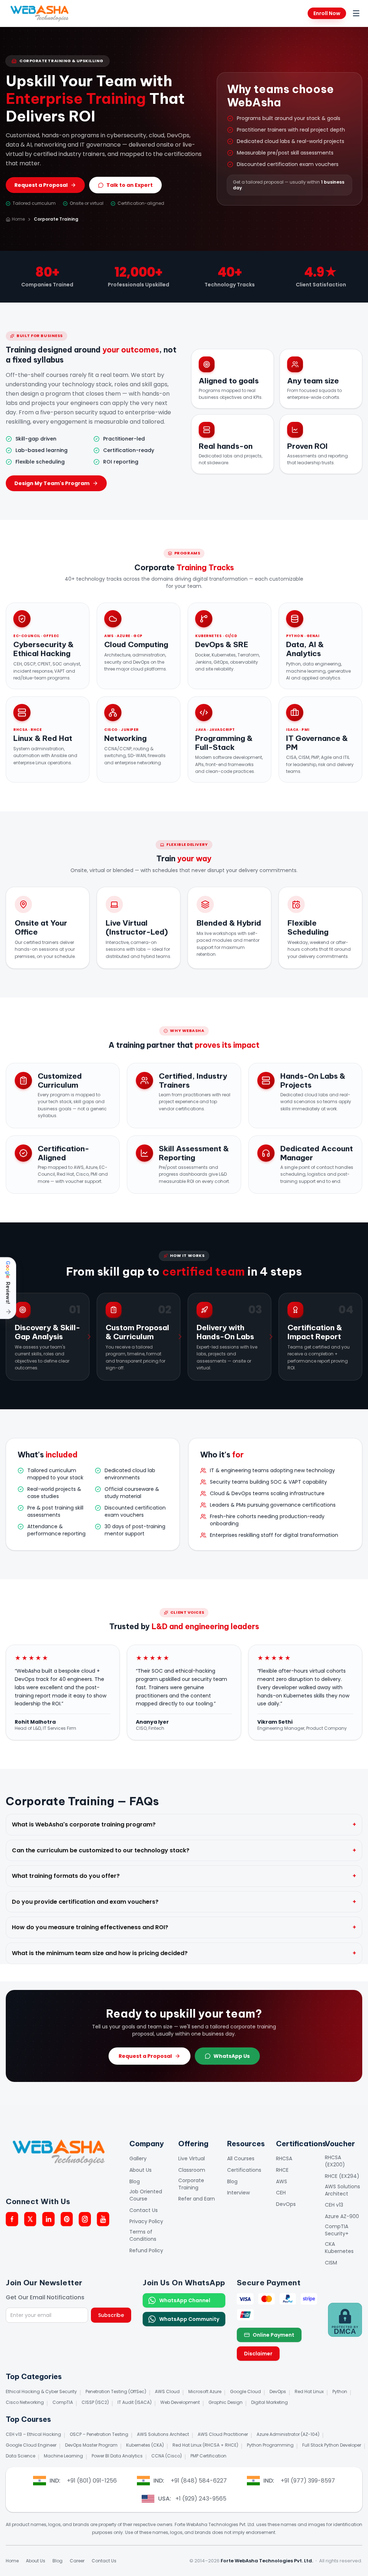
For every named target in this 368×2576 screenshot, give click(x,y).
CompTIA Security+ (337, 2230)
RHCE (282, 2170)
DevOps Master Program (91, 2445)
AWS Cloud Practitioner (223, 2434)
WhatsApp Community (189, 2319)
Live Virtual (192, 2158)
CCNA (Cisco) (167, 2456)
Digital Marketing (270, 2402)
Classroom (192, 2170)
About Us (141, 2170)
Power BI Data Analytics (117, 2456)
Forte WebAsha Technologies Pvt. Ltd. (267, 2561)
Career (77, 2561)
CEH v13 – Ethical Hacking (33, 2434)
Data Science (20, 2456)
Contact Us (144, 2210)
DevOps (286, 2204)
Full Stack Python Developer (332, 2445)
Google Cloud (245, 2391)
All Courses (241, 2158)
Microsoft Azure (205, 2391)
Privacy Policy (146, 2221)
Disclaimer (258, 2354)
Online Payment (273, 2335)
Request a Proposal (41, 185)
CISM (331, 2263)
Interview (238, 2193)
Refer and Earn (197, 2199)
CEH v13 (334, 2205)
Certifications (244, 2170)
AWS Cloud (167, 2391)
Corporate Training (191, 2184)
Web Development (180, 2402)
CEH (281, 2193)
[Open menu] (356, 13)
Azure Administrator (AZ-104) (288, 2434)
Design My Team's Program (52, 483)
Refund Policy (146, 2250)
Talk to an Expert (130, 185)
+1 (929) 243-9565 (201, 2499)
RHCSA (284, 2158)
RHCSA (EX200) (335, 2161)
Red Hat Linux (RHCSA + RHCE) (205, 2445)
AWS (282, 2181)
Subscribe (111, 2315)
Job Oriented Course (146, 2195)
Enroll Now (327, 13)
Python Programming (270, 2445)
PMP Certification (208, 2456)
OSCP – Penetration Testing (99, 2434)
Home (18, 219)
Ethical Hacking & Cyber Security (41, 2391)
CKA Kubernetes (339, 2248)
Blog (135, 2181)
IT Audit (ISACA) (135, 2402)
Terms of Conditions (143, 2235)
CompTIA (63, 2402)
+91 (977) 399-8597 (308, 2481)
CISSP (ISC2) (95, 2402)
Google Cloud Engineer (31, 2445)
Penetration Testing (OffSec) (116, 2391)
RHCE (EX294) (342, 2176)
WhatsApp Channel (185, 2300)
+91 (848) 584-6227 (199, 2481)
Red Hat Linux (309, 2391)
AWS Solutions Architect (342, 2190)
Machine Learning (63, 2456)
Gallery (138, 2158)
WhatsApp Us (232, 2056)
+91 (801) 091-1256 (92, 2481)
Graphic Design (226, 2402)
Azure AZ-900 (342, 2216)
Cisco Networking (25, 2402)
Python (340, 2391)
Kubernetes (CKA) (145, 2445)
